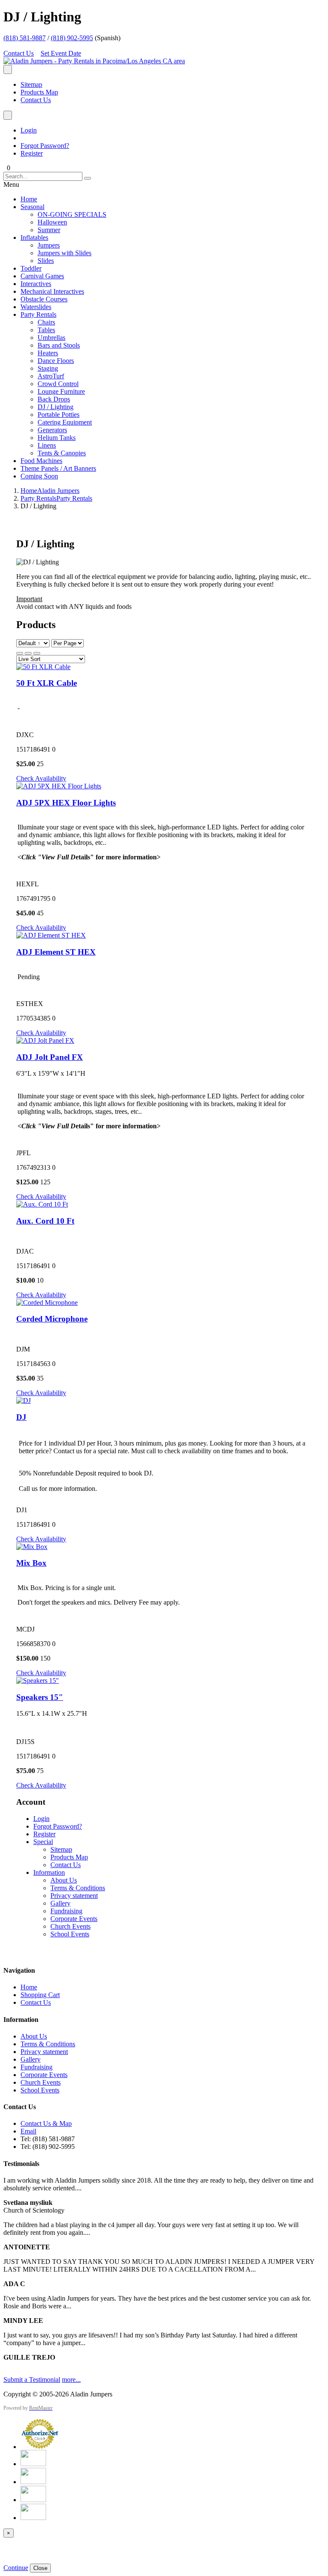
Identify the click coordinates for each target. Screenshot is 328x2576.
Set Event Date (61, 53)
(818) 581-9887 (25, 38)
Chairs (46, 322)
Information (49, 1872)
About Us (64, 1880)
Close (40, 2568)
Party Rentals (38, 314)
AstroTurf (51, 376)
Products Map (39, 92)
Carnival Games (42, 276)
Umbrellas (51, 338)
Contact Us (19, 53)
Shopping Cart (40, 1995)
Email (28, 2131)
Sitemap (31, 84)
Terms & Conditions (78, 1888)
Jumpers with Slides (64, 253)
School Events (70, 1934)
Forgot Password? (45, 146)
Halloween (52, 222)
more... (71, 2380)
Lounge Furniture (61, 391)
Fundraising (66, 1911)
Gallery (60, 1903)
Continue (16, 2568)
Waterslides (36, 307)
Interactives (36, 284)
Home (29, 199)
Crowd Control (58, 384)
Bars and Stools (59, 345)
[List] (37, 653)
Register (32, 153)
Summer (49, 230)
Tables (46, 330)
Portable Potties (59, 415)
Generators (52, 430)
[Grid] (20, 653)
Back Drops (54, 399)
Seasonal (32, 207)
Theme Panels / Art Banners (58, 468)
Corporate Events (74, 1919)
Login (29, 130)
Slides (46, 261)
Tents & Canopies (62, 453)
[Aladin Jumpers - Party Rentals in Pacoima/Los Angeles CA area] (94, 61)
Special (43, 1842)
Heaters (48, 353)
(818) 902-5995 (72, 38)
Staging (48, 368)
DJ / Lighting (56, 407)
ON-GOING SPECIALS (72, 214)
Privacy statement (74, 1896)
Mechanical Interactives (52, 291)
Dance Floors (56, 361)
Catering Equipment (65, 422)
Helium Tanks (57, 438)
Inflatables (34, 238)
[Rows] (28, 653)
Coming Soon (39, 476)
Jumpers (49, 245)
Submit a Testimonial (32, 2380)
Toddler (31, 268)
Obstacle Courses (44, 299)
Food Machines (41, 461)
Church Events (70, 1926)
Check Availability (41, 778)
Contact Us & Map (46, 2123)
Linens (47, 445)
